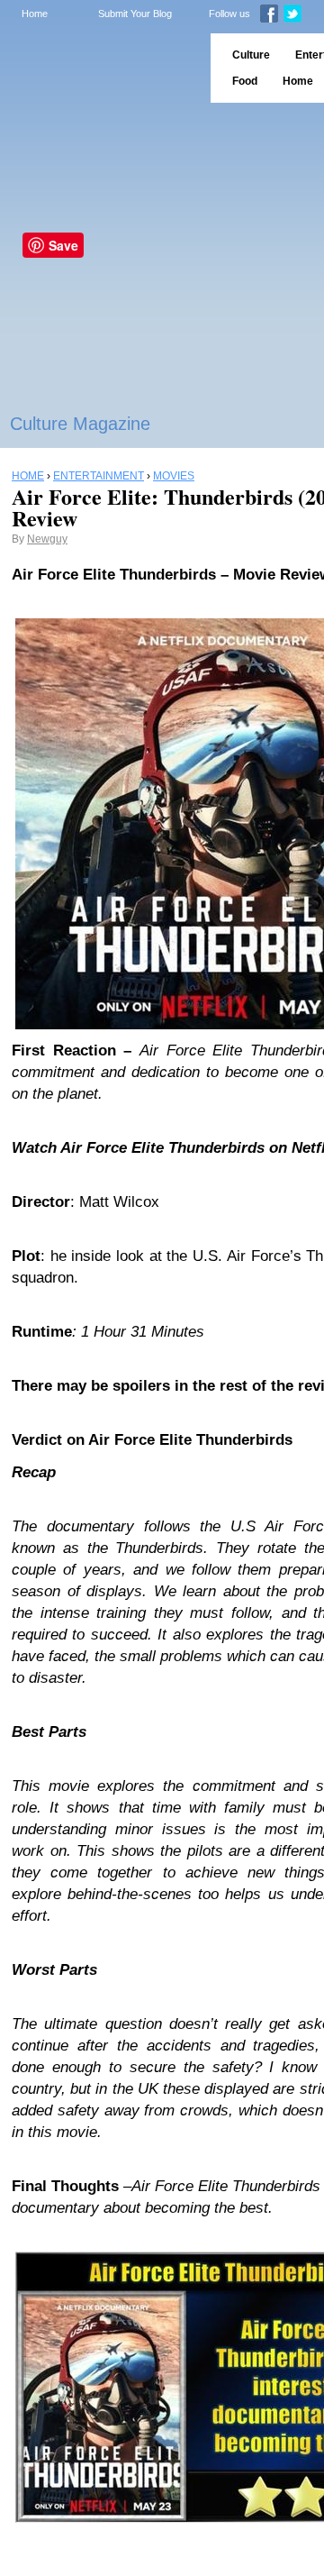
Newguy (47, 539)
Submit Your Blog (135, 14)
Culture (251, 55)
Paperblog (99, 68)
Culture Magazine (80, 424)
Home (35, 14)
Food (245, 81)
